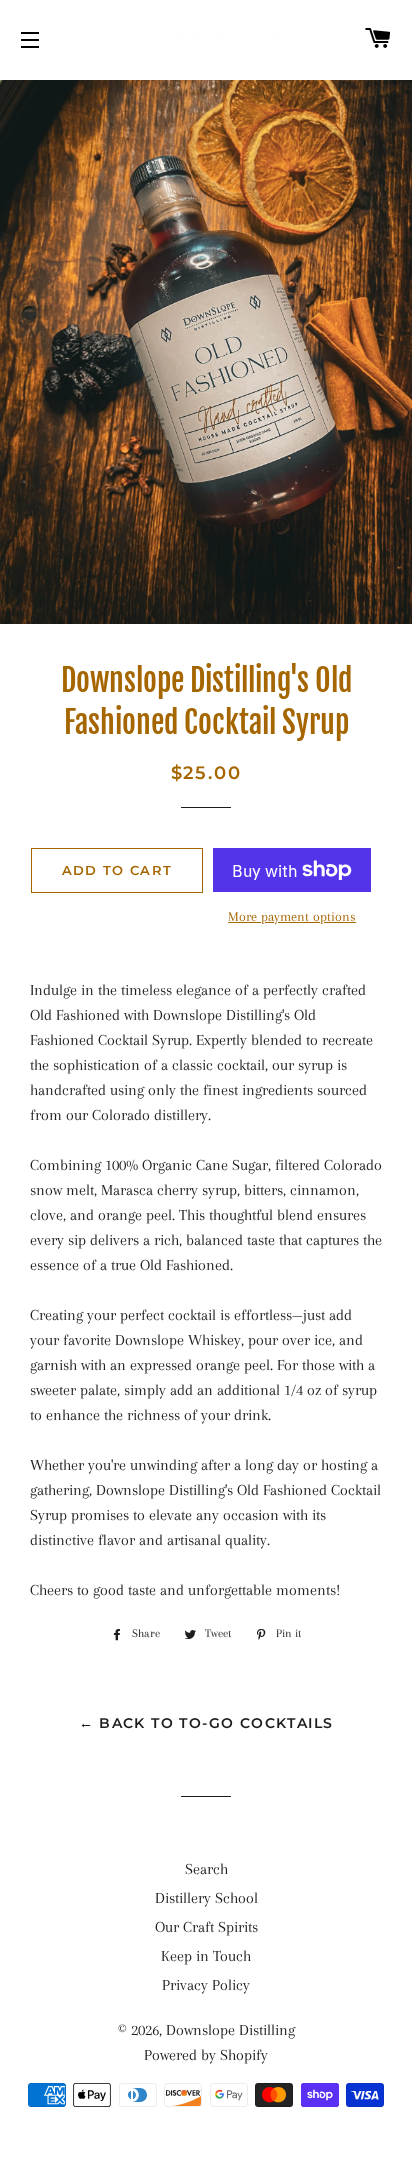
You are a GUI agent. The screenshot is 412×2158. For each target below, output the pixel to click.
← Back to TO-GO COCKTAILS (206, 1723)
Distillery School (206, 1898)
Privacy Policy (206, 1985)
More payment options (292, 916)
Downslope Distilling (230, 2030)
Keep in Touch (206, 1956)
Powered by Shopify (206, 2055)
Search (206, 1869)
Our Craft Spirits (206, 1927)
